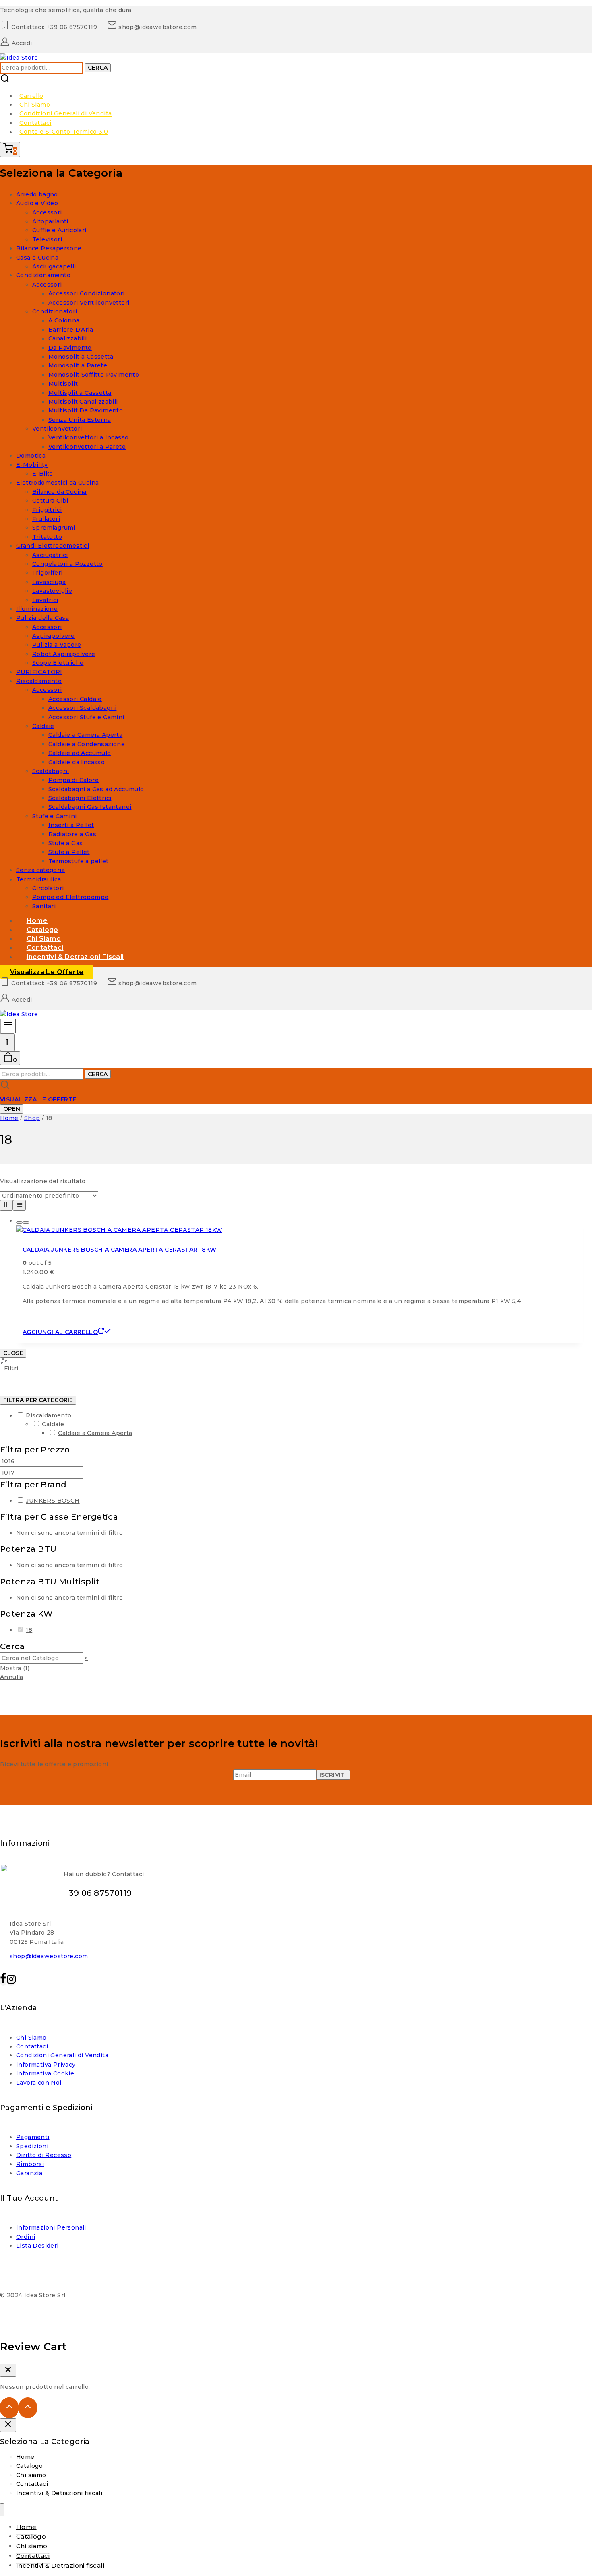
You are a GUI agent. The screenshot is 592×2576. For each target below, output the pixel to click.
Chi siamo (31, 2475)
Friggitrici (47, 510)
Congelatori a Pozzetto (67, 564)
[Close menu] (2, 2510)
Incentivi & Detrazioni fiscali (75, 957)
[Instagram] (11, 1981)
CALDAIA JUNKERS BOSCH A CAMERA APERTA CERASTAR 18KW (119, 1250)
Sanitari (44, 906)
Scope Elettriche (58, 663)
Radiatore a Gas (72, 834)
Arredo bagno (37, 194)
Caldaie (43, 726)
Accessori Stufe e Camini (86, 717)
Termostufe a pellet (79, 861)
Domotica (31, 456)
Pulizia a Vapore (57, 645)
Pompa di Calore (73, 780)
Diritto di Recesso (44, 2155)
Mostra (15, 1668)
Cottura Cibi (50, 501)
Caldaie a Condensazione (87, 744)
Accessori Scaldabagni (82, 708)
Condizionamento (43, 275)
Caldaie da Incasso (77, 762)
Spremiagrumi (54, 528)
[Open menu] (7, 1042)
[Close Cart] (8, 2370)
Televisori (47, 239)
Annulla (12, 1677)
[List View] (19, 1205)
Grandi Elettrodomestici (53, 546)
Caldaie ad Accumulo (80, 753)
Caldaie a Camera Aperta (85, 735)
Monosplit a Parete (78, 365)
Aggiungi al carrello (60, 1332)
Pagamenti (33, 2137)
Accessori (47, 212)
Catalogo (29, 2466)
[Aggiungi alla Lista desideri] (19, 1223)
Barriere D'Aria (71, 330)
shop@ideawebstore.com (49, 1956)
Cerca (98, 68)
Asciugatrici (50, 555)
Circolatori (48, 888)
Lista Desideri (37, 2246)
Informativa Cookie (45, 2073)
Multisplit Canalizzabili (83, 402)
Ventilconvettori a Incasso (88, 437)
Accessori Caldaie (75, 699)
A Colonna (64, 320)
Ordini (26, 2237)
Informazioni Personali (51, 2227)
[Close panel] (8, 2425)
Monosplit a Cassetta (81, 357)
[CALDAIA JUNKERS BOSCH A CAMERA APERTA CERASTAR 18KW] (119, 1230)
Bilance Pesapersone (49, 248)
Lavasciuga (49, 582)
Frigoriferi (47, 573)
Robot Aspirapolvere (64, 654)
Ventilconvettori (57, 429)
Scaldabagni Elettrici (80, 798)
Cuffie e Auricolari (59, 230)
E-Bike (42, 474)
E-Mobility (32, 465)
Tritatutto (47, 537)
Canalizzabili (67, 338)
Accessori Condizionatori (87, 293)
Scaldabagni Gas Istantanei (90, 807)
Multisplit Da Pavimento (86, 410)
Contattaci (35, 123)
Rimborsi (30, 2164)
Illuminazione (37, 609)
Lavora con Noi (39, 2083)
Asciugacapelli (54, 266)
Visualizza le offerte (47, 972)
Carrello (31, 96)
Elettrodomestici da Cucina (57, 483)
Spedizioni (32, 2146)
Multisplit (63, 384)
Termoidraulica (39, 879)
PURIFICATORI (39, 672)
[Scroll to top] (9, 2408)
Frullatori (46, 519)
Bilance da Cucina (59, 492)
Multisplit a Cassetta (80, 393)
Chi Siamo (35, 105)
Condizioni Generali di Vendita (65, 114)
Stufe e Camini (55, 816)
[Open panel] (8, 1026)
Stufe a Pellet (69, 852)
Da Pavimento (70, 348)
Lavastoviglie (52, 591)
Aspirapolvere (53, 636)
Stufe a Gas (65, 843)
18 (29, 1630)
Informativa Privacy (46, 2065)
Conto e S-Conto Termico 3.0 (64, 132)
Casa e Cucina (37, 258)
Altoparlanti (50, 221)
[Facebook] (3, 1981)
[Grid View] (6, 1205)
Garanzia (29, 2173)
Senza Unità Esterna (80, 420)
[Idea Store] (19, 58)
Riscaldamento (39, 681)
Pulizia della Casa (42, 618)
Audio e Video (37, 203)
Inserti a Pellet (71, 825)
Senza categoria (40, 870)
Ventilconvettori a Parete (87, 447)
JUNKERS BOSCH (53, 1501)
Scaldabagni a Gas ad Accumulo (96, 789)
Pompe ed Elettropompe (70, 897)
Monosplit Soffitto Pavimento (94, 375)
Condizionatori (55, 311)
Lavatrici (45, 600)
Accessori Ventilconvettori (89, 303)
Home (25, 2457)
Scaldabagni (51, 771)
